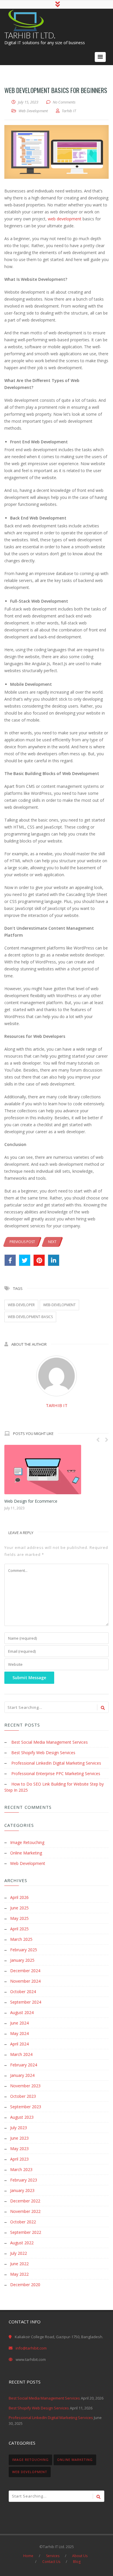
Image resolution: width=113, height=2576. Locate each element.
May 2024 (19, 2033)
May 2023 (19, 2149)
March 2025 (21, 1939)
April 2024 (19, 2044)
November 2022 (25, 2211)
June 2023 (19, 2138)
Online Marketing (26, 1853)
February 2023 (24, 2180)
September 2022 (26, 2232)
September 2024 (26, 2002)
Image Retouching (27, 1842)
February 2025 (24, 1950)
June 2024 (19, 2023)
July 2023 (19, 2128)
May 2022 (19, 2274)
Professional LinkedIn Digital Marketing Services (56, 1763)
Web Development (33, 111)
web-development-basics (30, 1317)
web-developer (21, 1305)
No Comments (64, 102)
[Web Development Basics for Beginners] (57, 152)
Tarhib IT (57, 1405)
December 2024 (25, 1971)
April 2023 (19, 2159)
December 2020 (25, 2285)
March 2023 (21, 2169)
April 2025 (19, 1929)
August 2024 (22, 2012)
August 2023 (22, 2117)
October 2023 (23, 2096)
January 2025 (22, 1960)
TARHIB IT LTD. (30, 35)
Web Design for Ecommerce (31, 1501)
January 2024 (22, 2075)
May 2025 (19, 1918)
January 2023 (22, 2190)
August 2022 (22, 2243)
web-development (59, 1305)
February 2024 (24, 2065)
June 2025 (19, 1908)
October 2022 (23, 2222)
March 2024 (21, 2054)
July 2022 (19, 2253)
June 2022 (19, 2264)
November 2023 (25, 2086)
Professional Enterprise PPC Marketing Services (56, 1773)
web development (65, 219)
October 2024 (23, 1992)
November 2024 (25, 1981)
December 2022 (25, 2201)
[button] (100, 57)
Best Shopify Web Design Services (43, 1753)
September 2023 (26, 2107)
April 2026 (19, 1897)
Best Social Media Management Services (50, 1742)
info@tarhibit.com (31, 2348)
